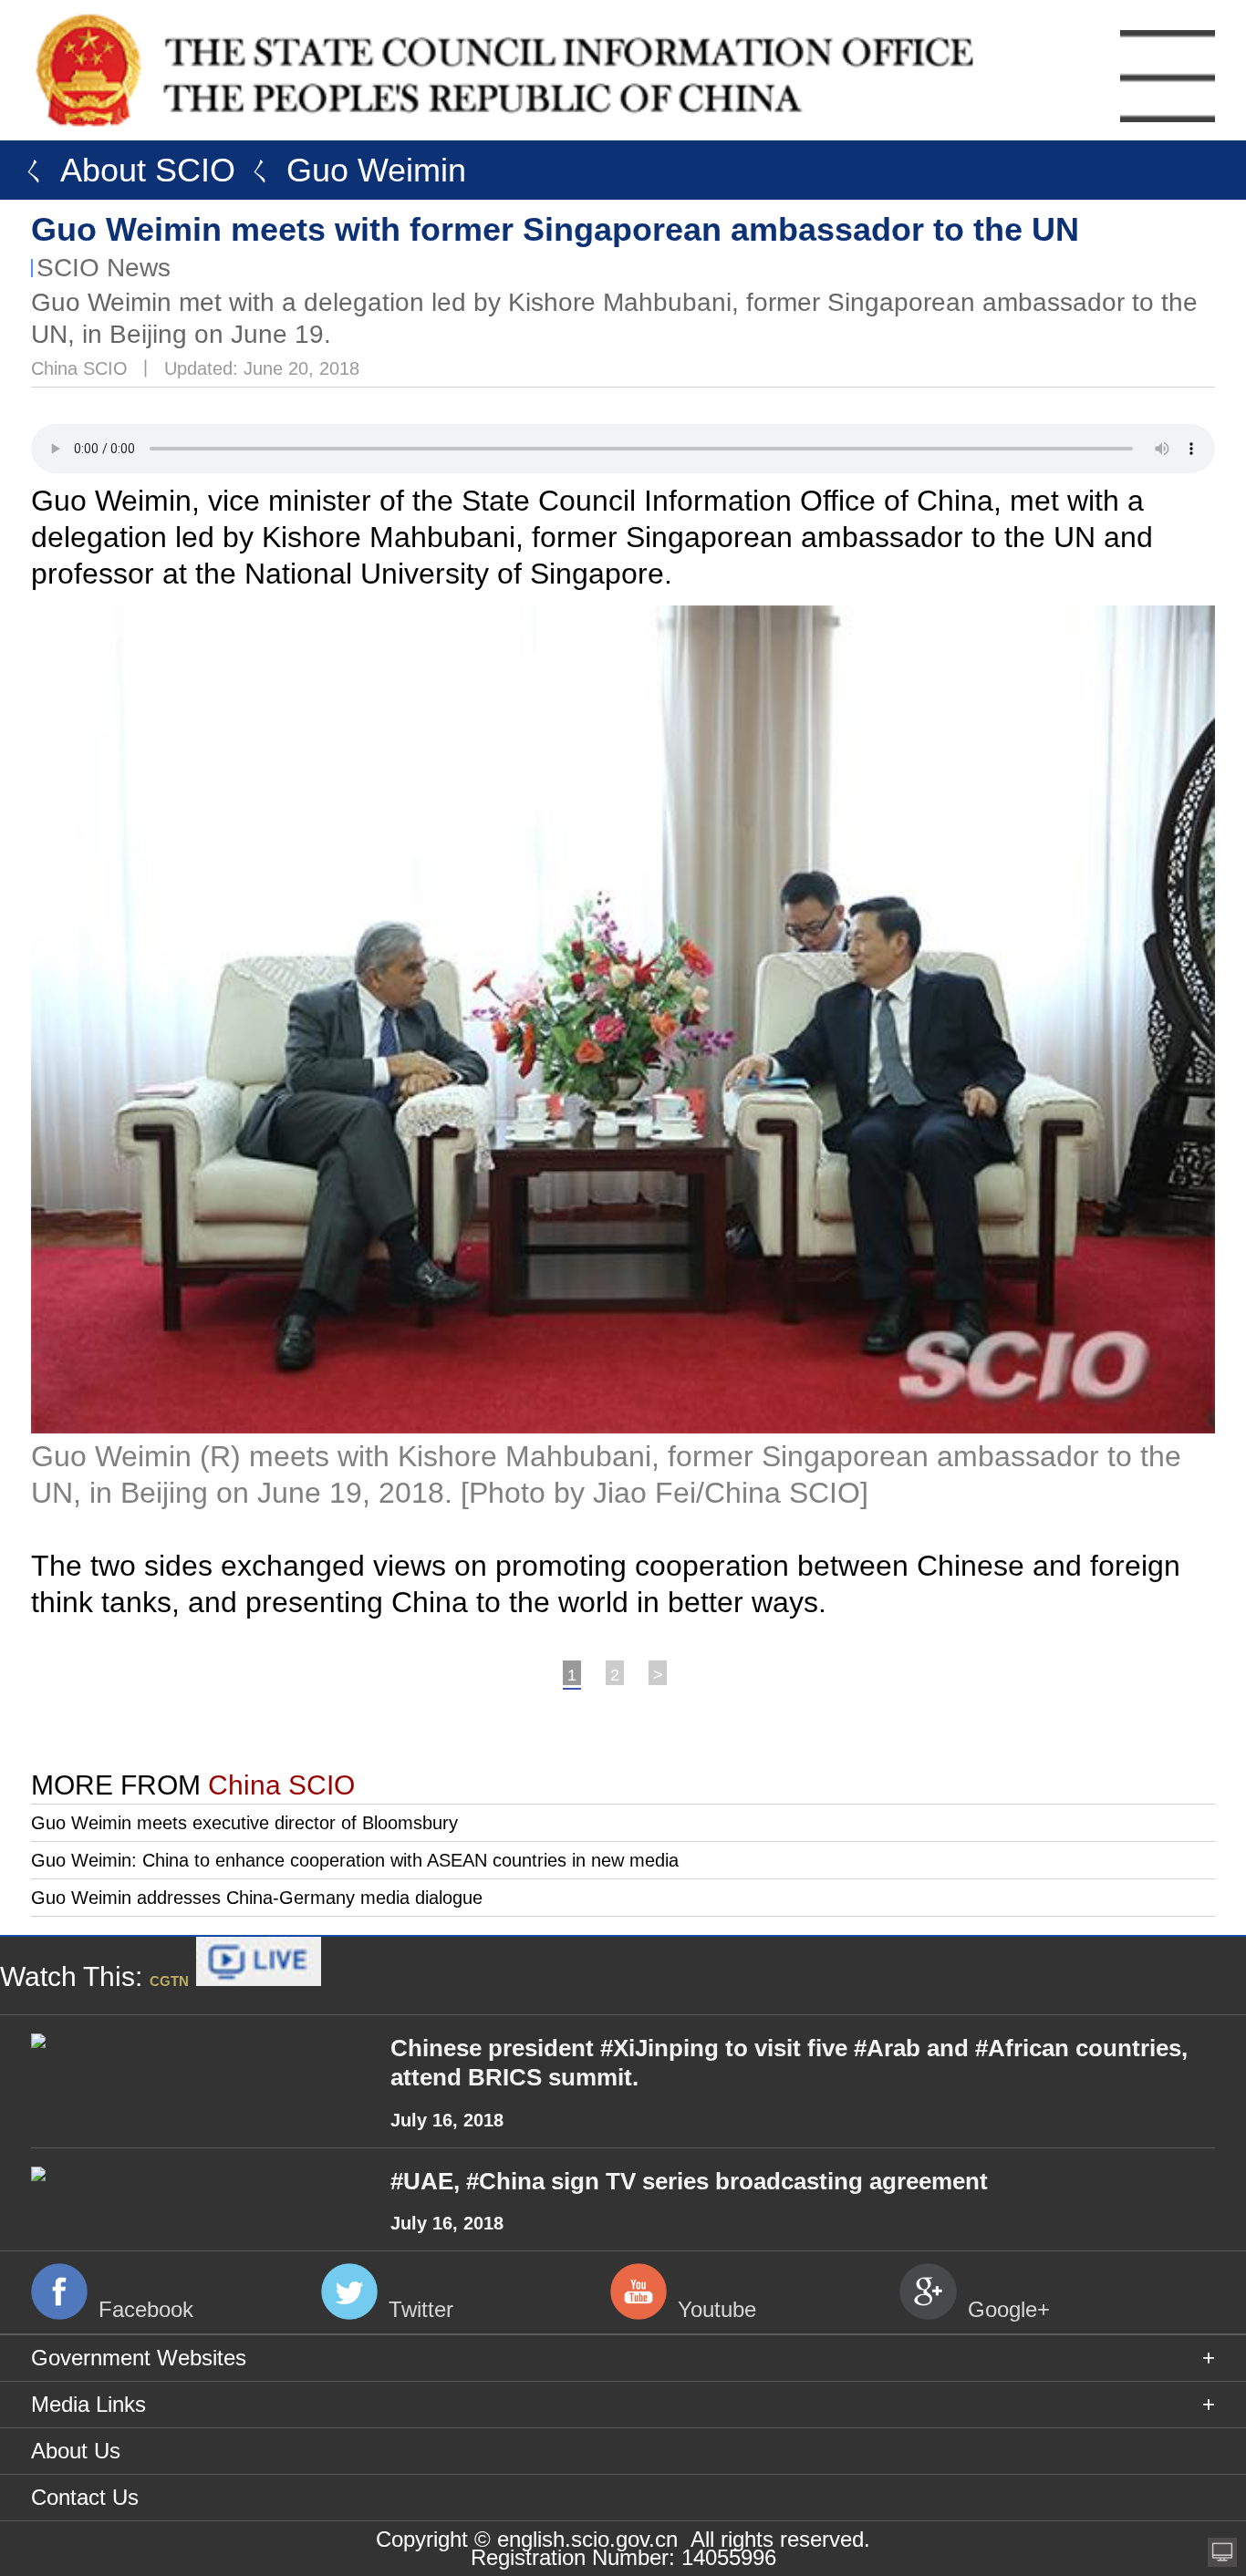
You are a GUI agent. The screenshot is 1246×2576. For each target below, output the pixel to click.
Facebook (146, 2309)
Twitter (421, 2309)
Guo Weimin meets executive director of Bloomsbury (244, 1823)
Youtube (717, 2309)
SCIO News (104, 268)
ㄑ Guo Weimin (351, 170)
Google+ (1009, 2309)
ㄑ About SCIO (122, 170)
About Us (76, 2451)
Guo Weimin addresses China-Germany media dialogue (257, 1898)
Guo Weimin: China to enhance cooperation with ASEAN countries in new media (355, 1860)
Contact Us (85, 2497)
